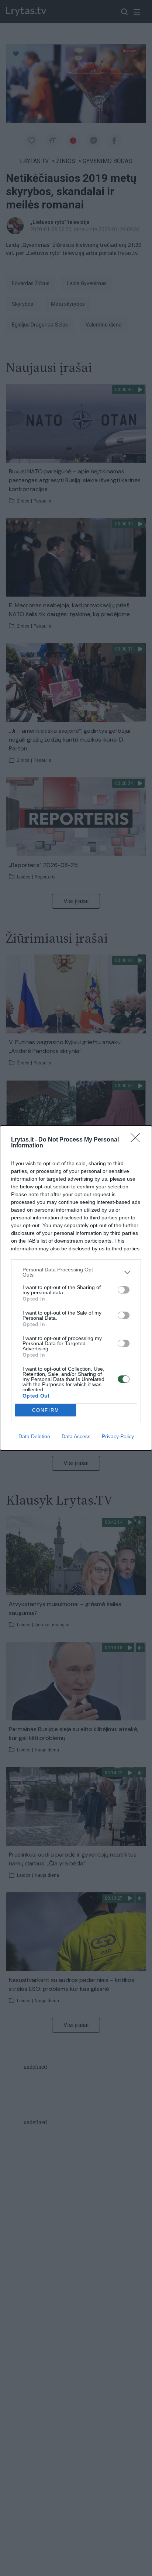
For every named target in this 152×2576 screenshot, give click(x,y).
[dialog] (76, 1288)
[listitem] (76, 1272)
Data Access (76, 1436)
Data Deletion (34, 1436)
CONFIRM (46, 1410)
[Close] (138, 1140)
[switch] (124, 1290)
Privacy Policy (118, 1436)
